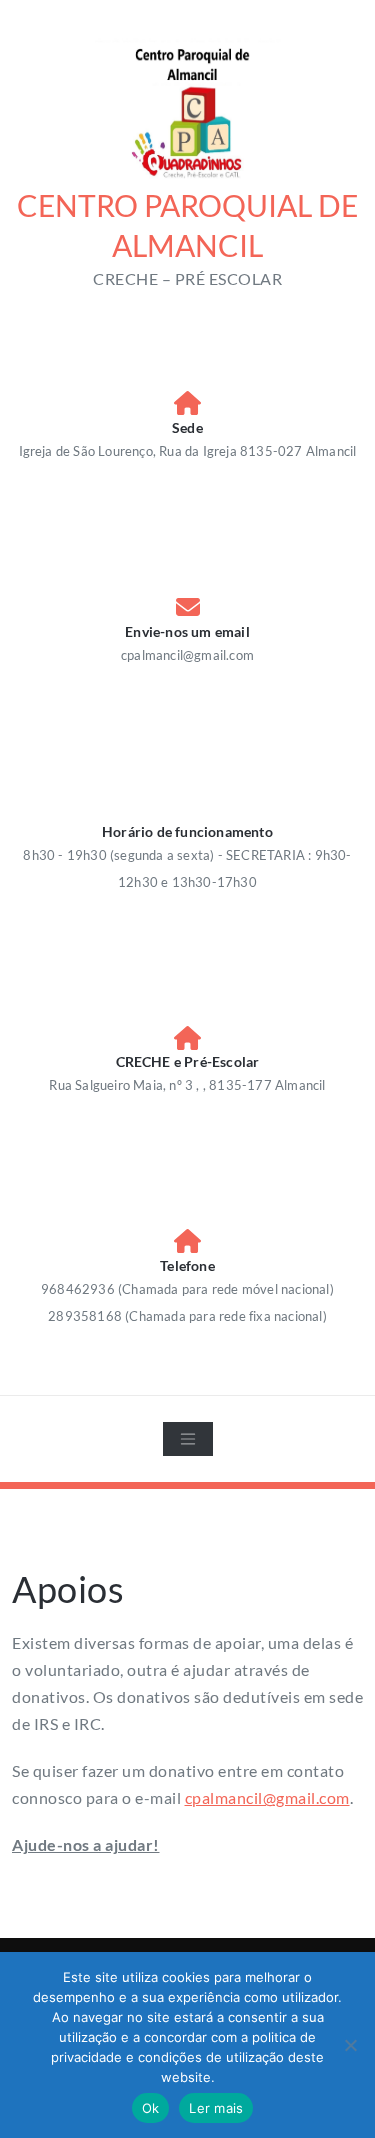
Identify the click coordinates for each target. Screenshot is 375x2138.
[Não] (350, 2045)
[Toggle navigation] (188, 1439)
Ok (151, 2108)
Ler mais (216, 2108)
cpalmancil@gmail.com (267, 1797)
